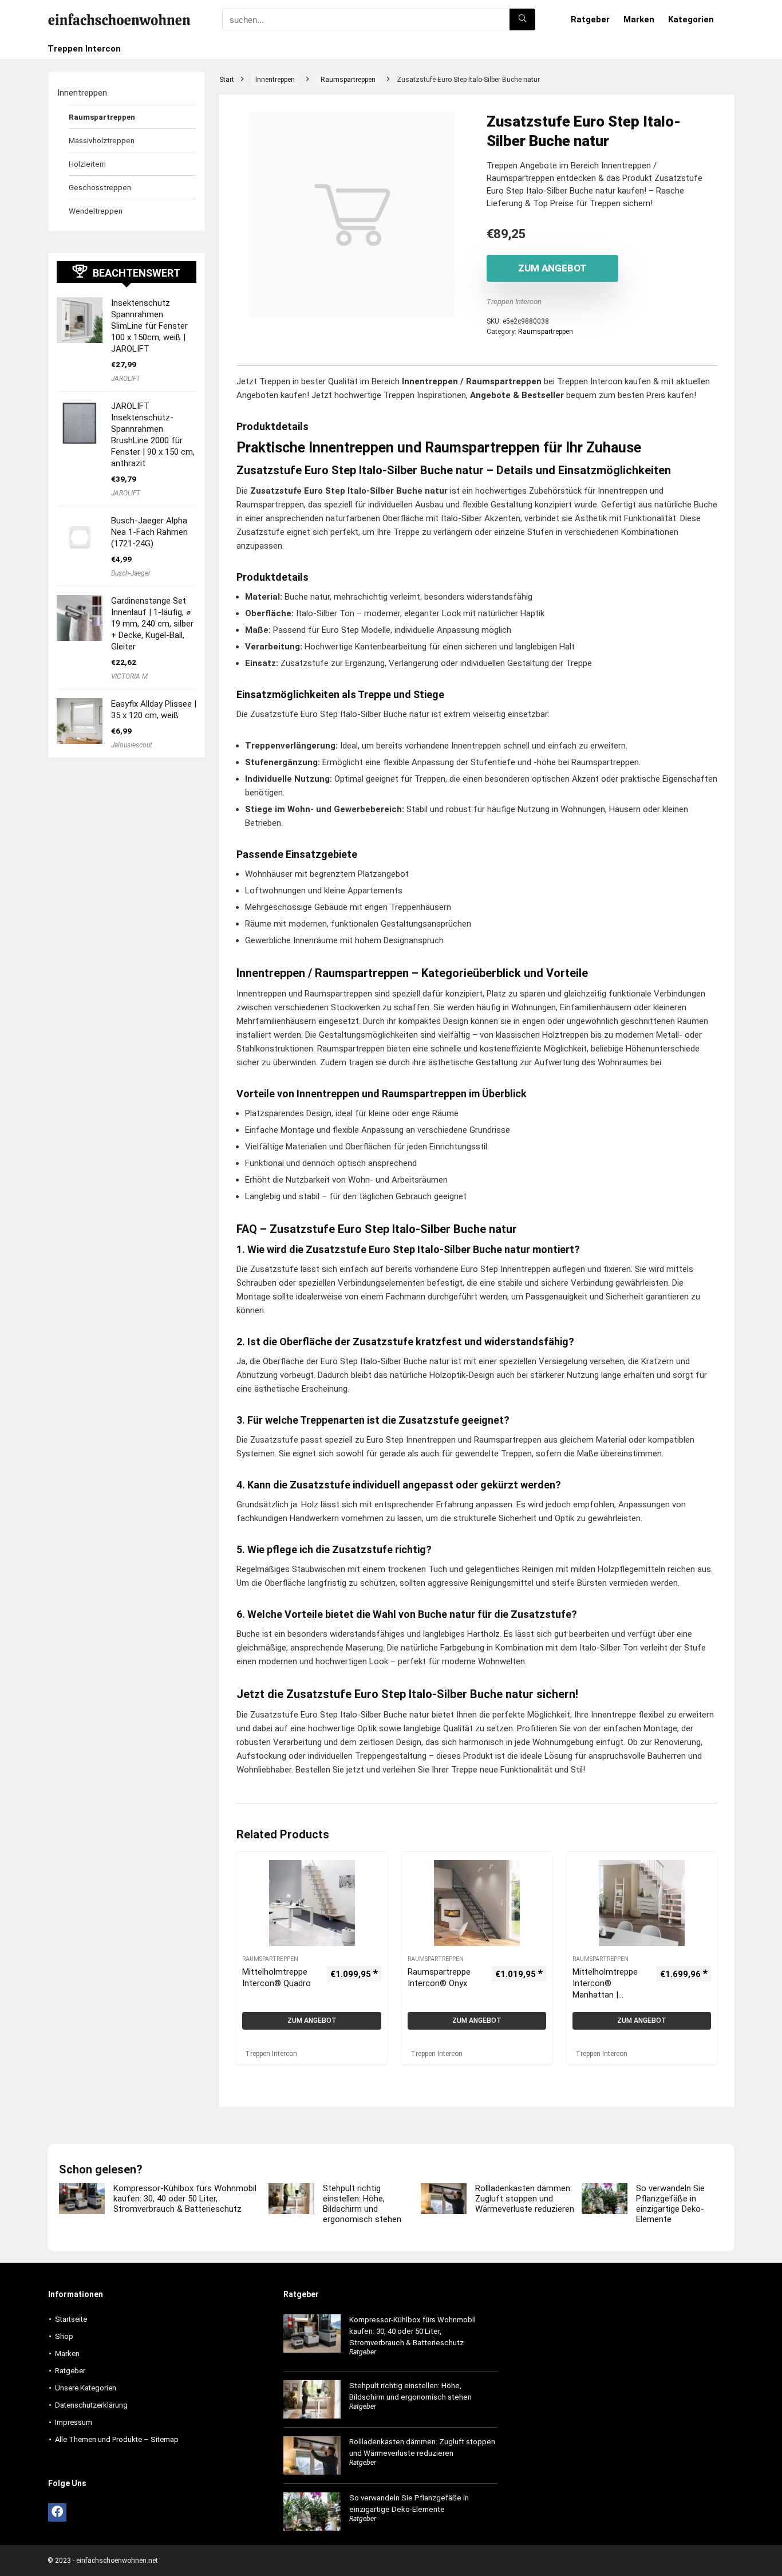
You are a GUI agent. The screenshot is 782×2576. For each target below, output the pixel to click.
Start (227, 80)
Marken (639, 19)
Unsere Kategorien (86, 2388)
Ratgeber (590, 19)
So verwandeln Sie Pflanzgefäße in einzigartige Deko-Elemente (670, 2204)
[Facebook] (57, 2512)
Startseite (71, 2319)
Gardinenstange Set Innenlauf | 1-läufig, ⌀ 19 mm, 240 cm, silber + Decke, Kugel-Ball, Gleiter (152, 624)
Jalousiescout (132, 745)
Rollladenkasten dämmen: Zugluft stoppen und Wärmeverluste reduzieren (525, 2199)
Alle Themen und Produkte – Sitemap (117, 2439)
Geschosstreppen (100, 187)
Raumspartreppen (348, 80)
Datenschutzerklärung (91, 2405)
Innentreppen (275, 80)
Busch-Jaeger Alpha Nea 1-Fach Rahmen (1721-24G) (149, 532)
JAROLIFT (126, 379)
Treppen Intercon (84, 49)
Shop (64, 2336)
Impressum (74, 2422)
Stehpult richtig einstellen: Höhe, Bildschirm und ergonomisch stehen (362, 2204)
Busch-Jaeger (131, 573)
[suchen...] (522, 19)
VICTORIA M (129, 676)
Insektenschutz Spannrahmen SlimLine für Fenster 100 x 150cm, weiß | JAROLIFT (149, 326)
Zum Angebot (552, 268)
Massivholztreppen (102, 140)
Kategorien (691, 19)
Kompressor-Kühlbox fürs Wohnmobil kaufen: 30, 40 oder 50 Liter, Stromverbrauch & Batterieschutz (185, 2199)
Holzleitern (87, 164)
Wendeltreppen (96, 211)
